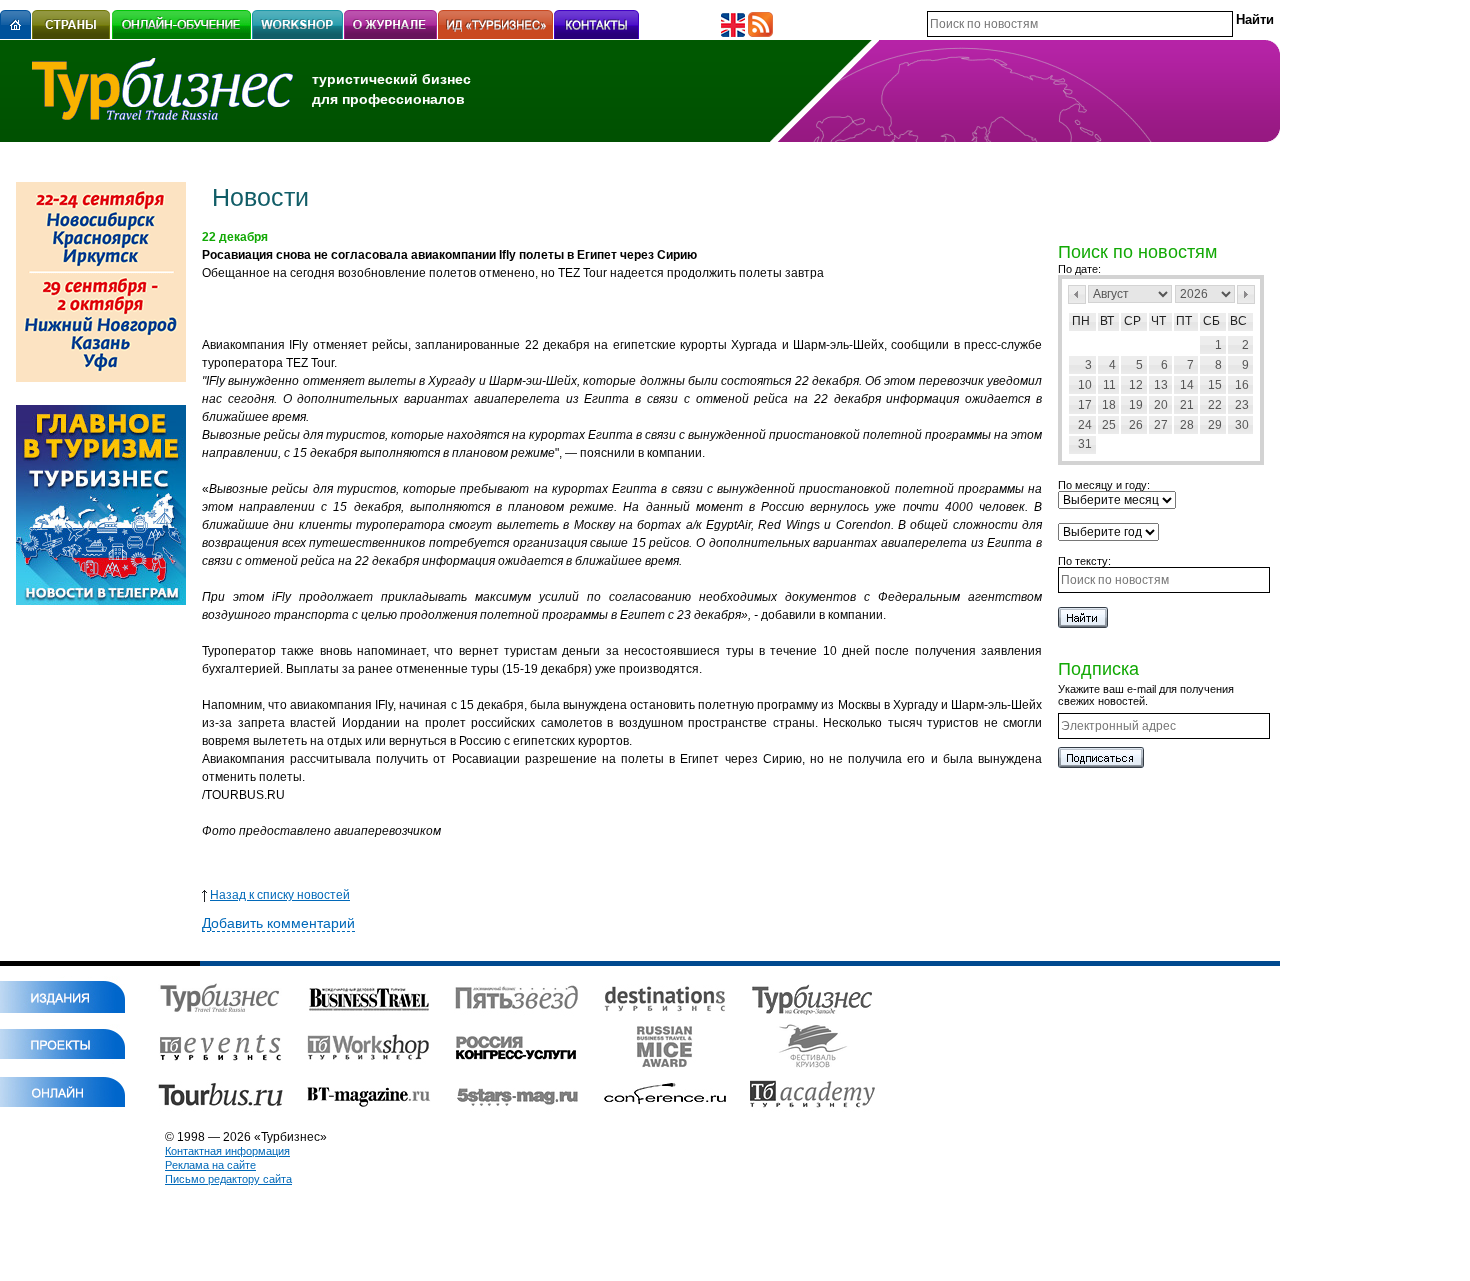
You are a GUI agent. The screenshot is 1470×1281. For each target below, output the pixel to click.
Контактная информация (227, 1151)
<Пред (1077, 294)
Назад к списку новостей (280, 895)
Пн (1081, 321)
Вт (1107, 321)
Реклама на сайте (210, 1165)
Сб (1211, 321)
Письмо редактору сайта (228, 1179)
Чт (1158, 321)
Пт (1184, 321)
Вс (1238, 321)
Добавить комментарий (278, 923)
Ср (1132, 321)
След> (1246, 294)
